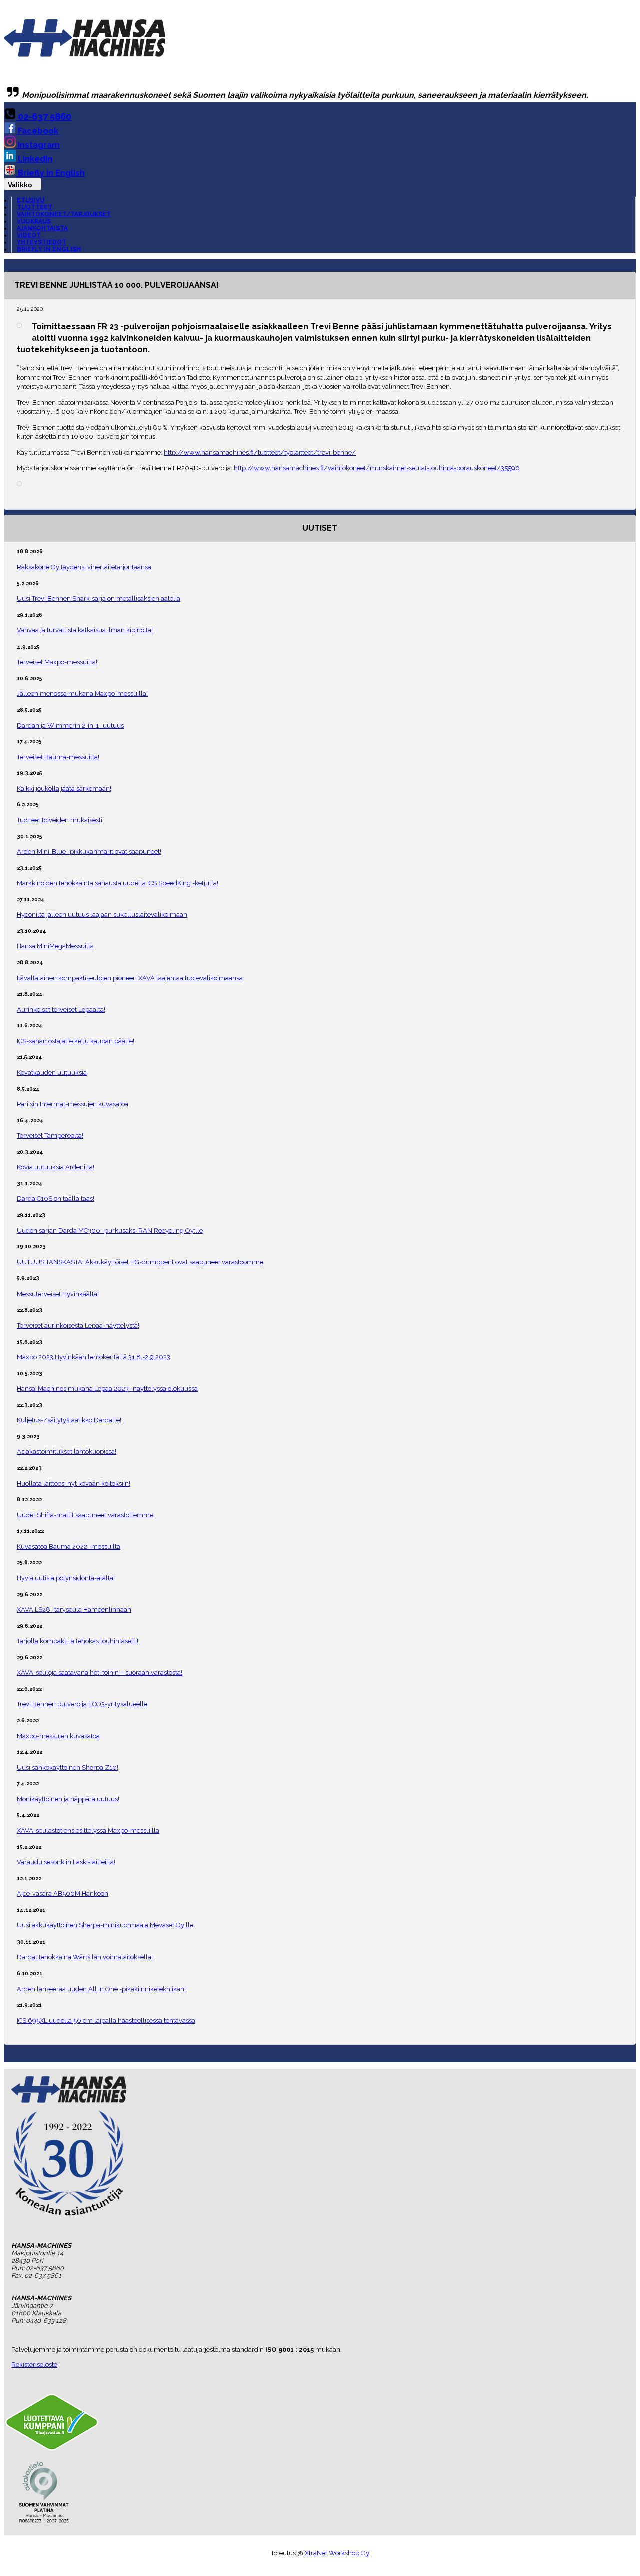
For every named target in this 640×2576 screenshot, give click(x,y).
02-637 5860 (44, 116)
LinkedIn (34, 159)
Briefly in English (50, 173)
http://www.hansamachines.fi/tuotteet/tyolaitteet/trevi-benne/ (260, 453)
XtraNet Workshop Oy (337, 2553)
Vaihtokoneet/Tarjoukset (64, 214)
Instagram (38, 145)
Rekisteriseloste (34, 2365)
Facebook (37, 131)
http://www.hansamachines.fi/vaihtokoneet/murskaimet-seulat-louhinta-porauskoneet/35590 (377, 468)
